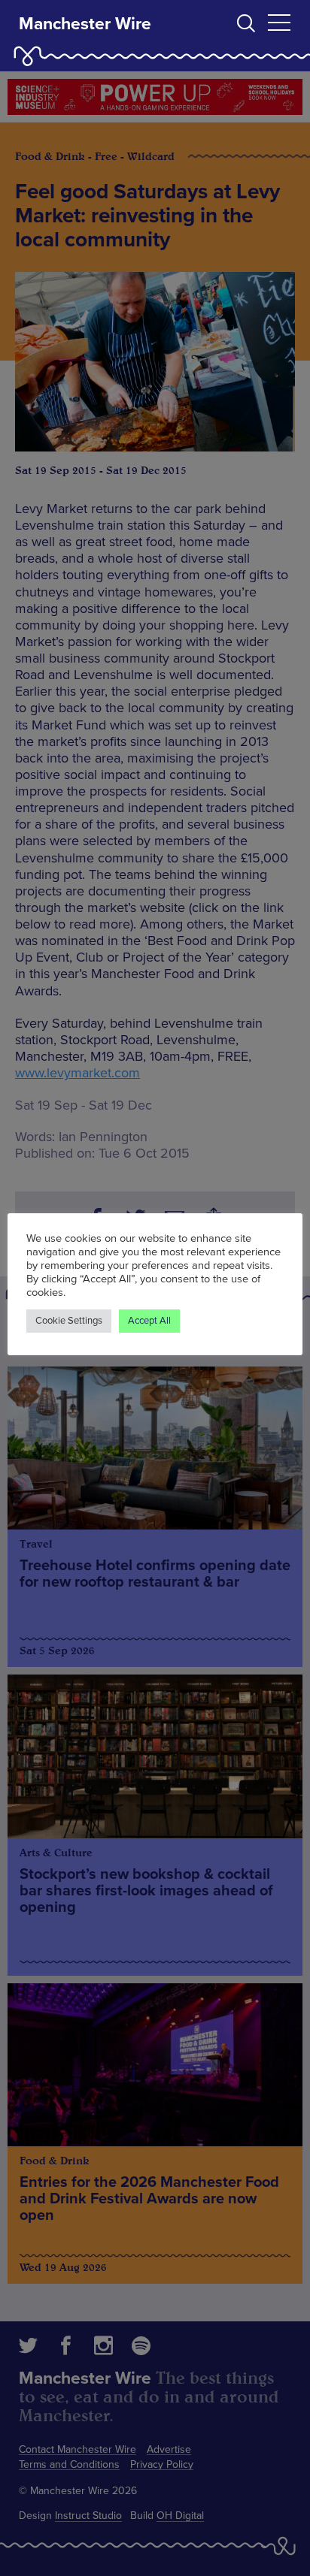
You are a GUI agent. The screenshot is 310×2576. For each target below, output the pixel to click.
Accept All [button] (149, 1321)
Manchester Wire (85, 24)
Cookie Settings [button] (69, 1321)
